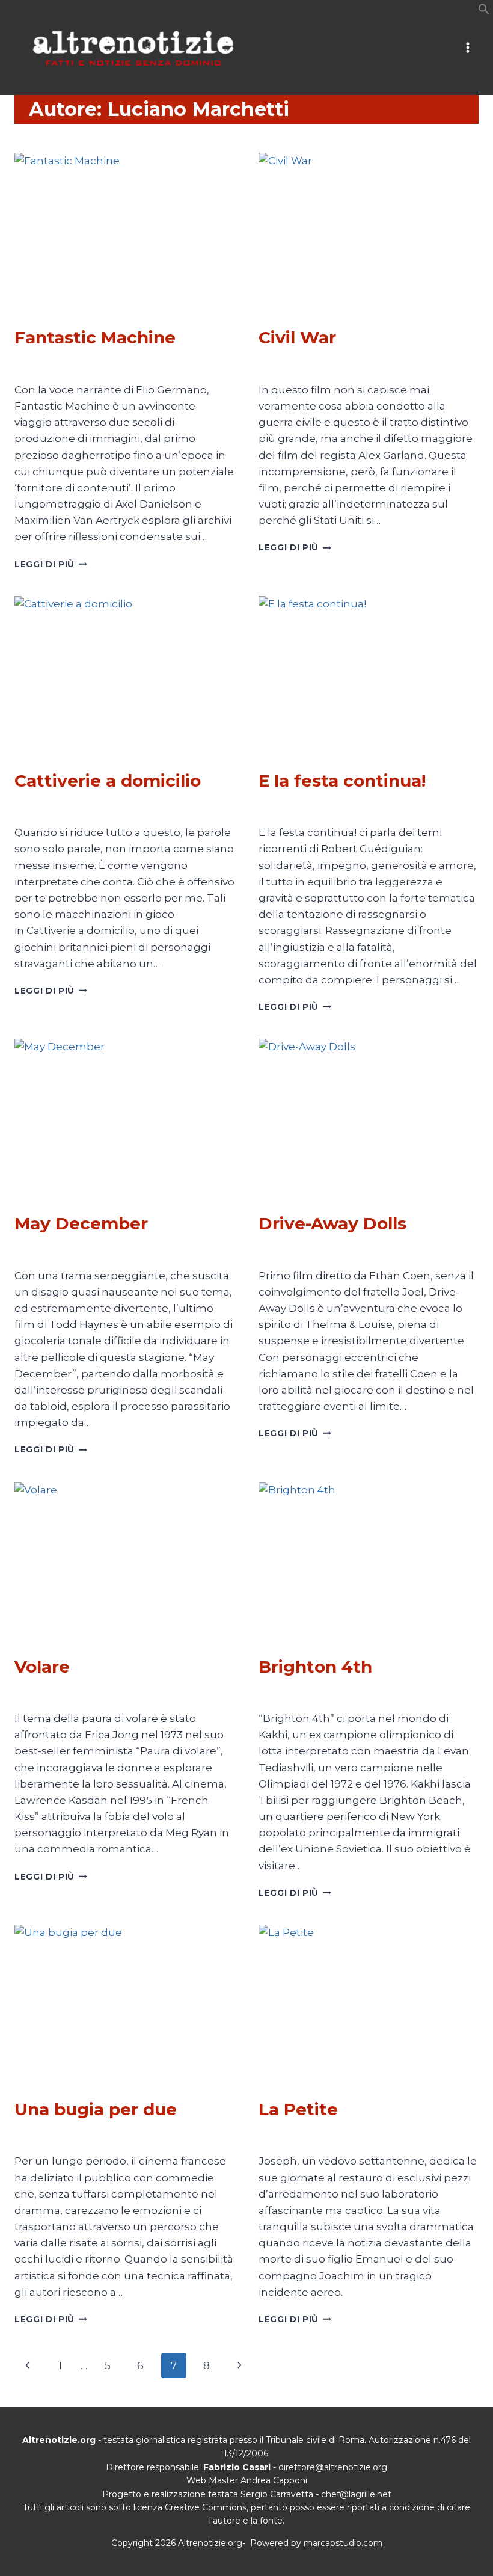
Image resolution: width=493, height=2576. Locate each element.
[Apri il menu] (467, 48)
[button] (484, 11)
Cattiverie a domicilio (108, 781)
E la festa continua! (342, 781)
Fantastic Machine (95, 337)
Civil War (297, 337)
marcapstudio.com (343, 2543)
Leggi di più (51, 564)
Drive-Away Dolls (332, 1223)
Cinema (31, 315)
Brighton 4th (315, 1667)
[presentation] (124, 226)
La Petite (298, 2109)
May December (81, 1223)
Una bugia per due (96, 2109)
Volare (42, 1667)
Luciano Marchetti (63, 364)
